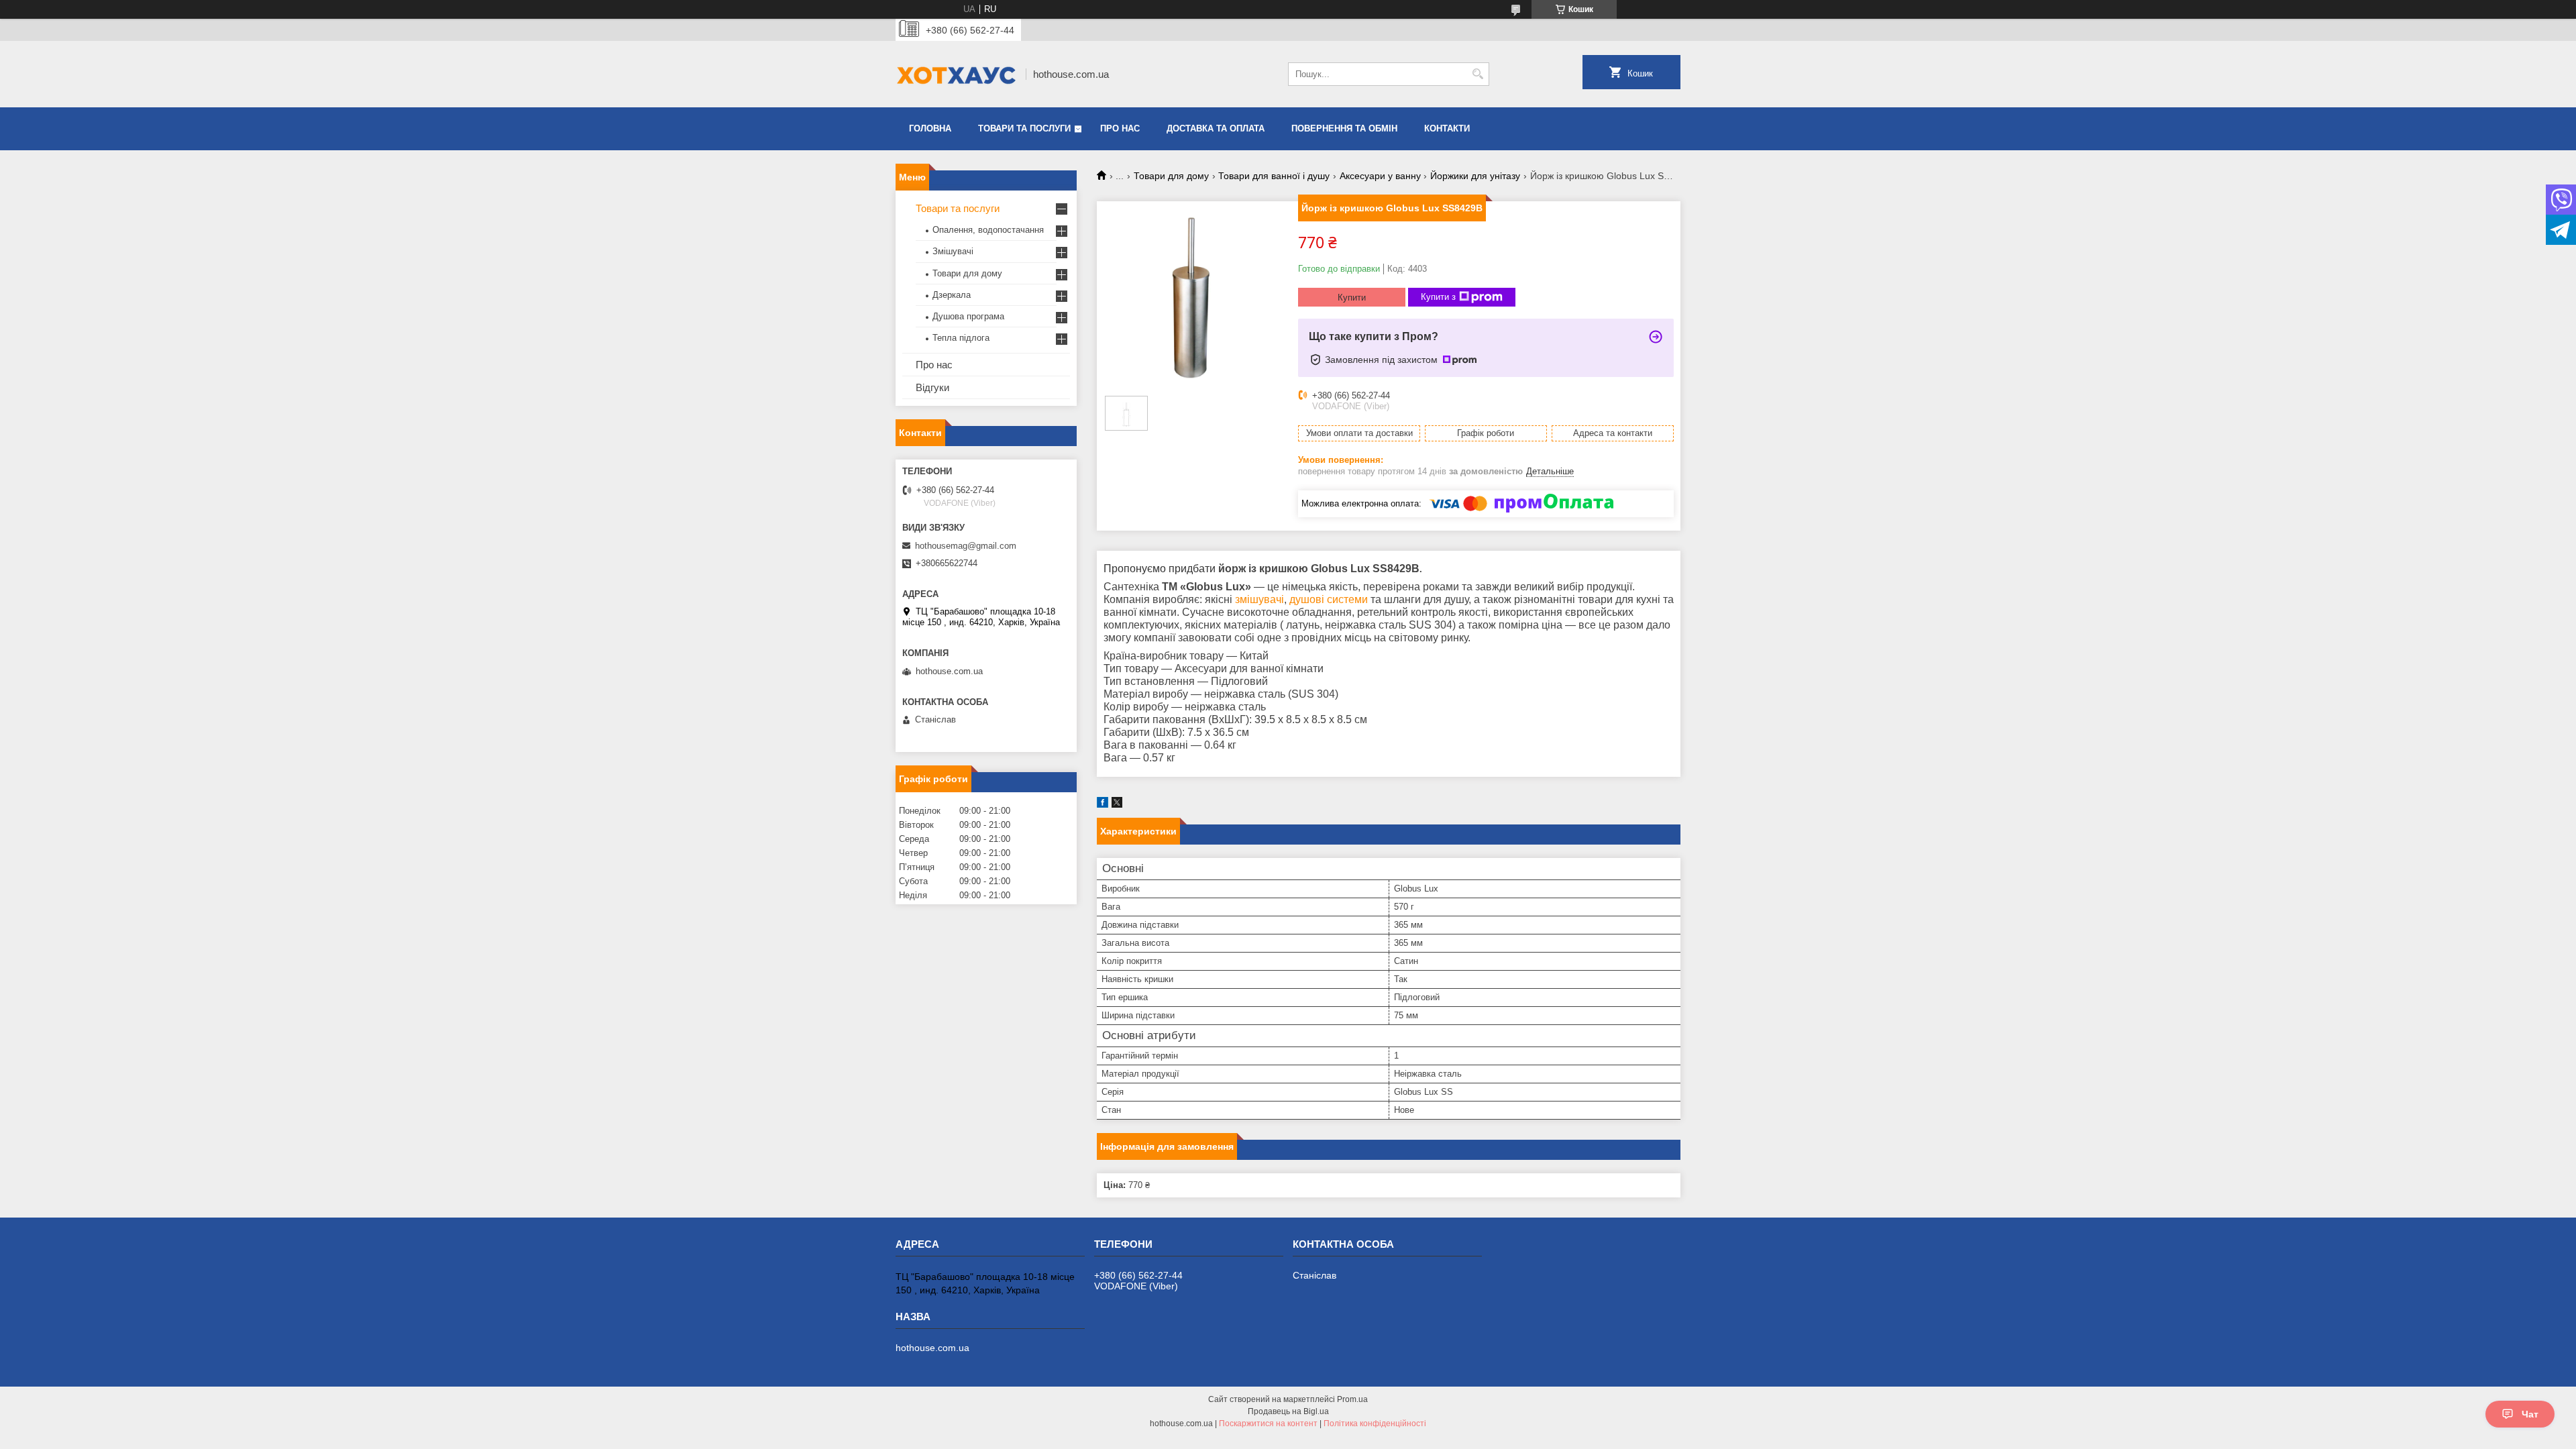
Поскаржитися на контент (1268, 1424)
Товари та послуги (1024, 128)
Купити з (1438, 297)
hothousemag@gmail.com (966, 546)
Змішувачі (953, 251)
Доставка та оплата (1216, 128)
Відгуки (932, 387)
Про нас (1120, 128)
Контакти (1447, 128)
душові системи (1329, 599)
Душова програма (968, 316)
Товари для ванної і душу (1274, 176)
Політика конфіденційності (1375, 1424)
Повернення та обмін (1344, 128)
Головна (930, 128)
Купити (1352, 298)
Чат (2530, 1414)
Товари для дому (1171, 176)
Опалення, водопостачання (988, 230)
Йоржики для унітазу (1475, 176)
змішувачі (1259, 599)
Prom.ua (1352, 1399)
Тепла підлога (961, 338)
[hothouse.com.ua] (956, 74)
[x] (1117, 805)
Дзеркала (952, 295)
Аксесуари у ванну (1380, 176)
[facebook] (1103, 805)
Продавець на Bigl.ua (1288, 1411)
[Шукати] (1478, 74)
